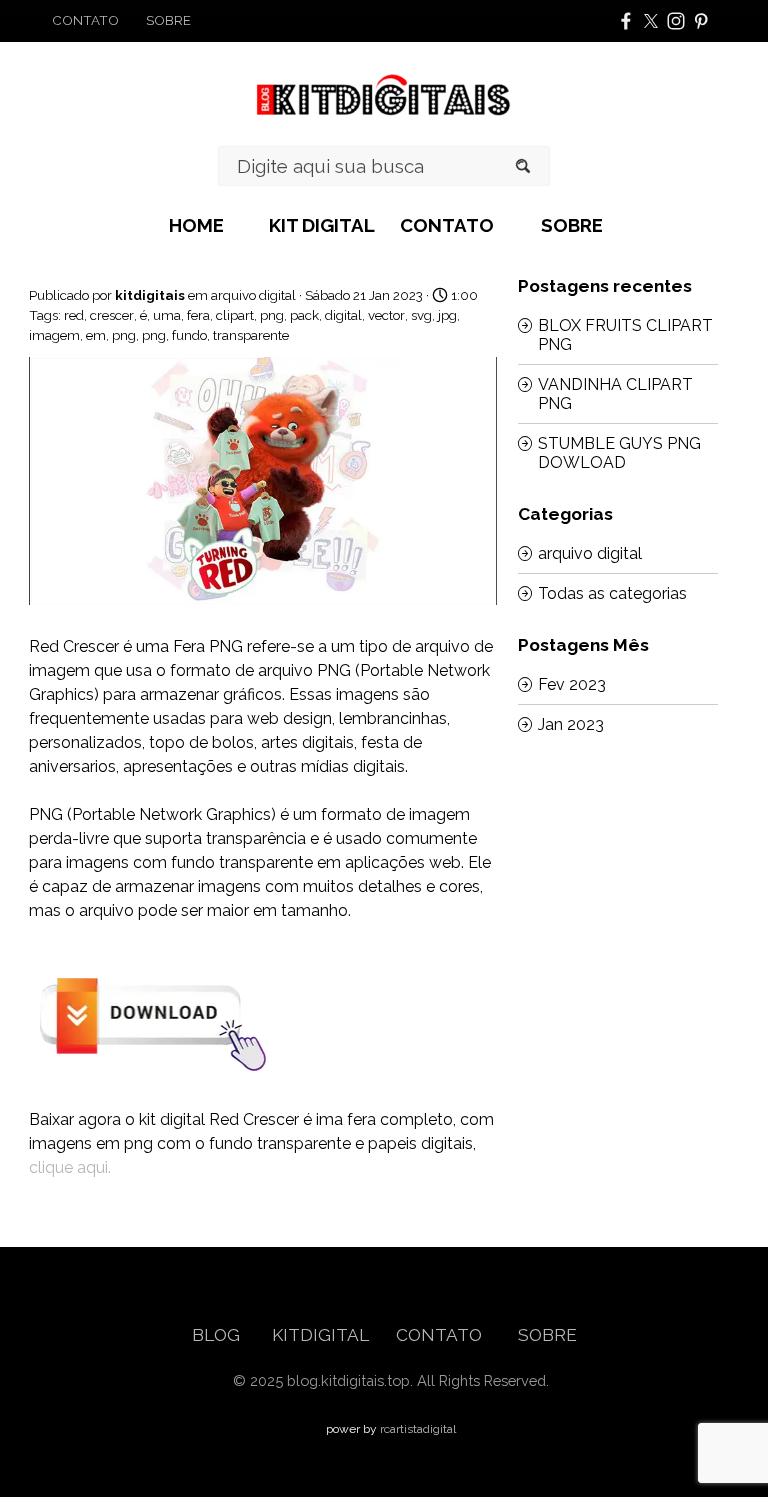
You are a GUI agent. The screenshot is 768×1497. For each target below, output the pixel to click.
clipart (235, 315)
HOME (196, 225)
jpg (447, 315)
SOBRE (572, 225)
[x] (651, 21)
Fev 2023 (572, 684)
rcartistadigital (418, 1429)
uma (167, 315)
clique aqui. (70, 1167)
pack (304, 315)
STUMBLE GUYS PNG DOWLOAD (619, 453)
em (96, 335)
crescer (112, 315)
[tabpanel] (121, 20)
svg (421, 315)
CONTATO (447, 225)
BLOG (218, 1335)
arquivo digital (590, 553)
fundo (189, 335)
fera (198, 315)
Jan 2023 (571, 724)
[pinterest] (701, 21)
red (74, 315)
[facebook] (626, 21)
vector (386, 315)
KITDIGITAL (320, 1335)
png (272, 315)
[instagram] (676, 21)
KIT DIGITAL (322, 225)
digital (343, 315)
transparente (251, 335)
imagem (54, 335)
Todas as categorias (612, 593)
